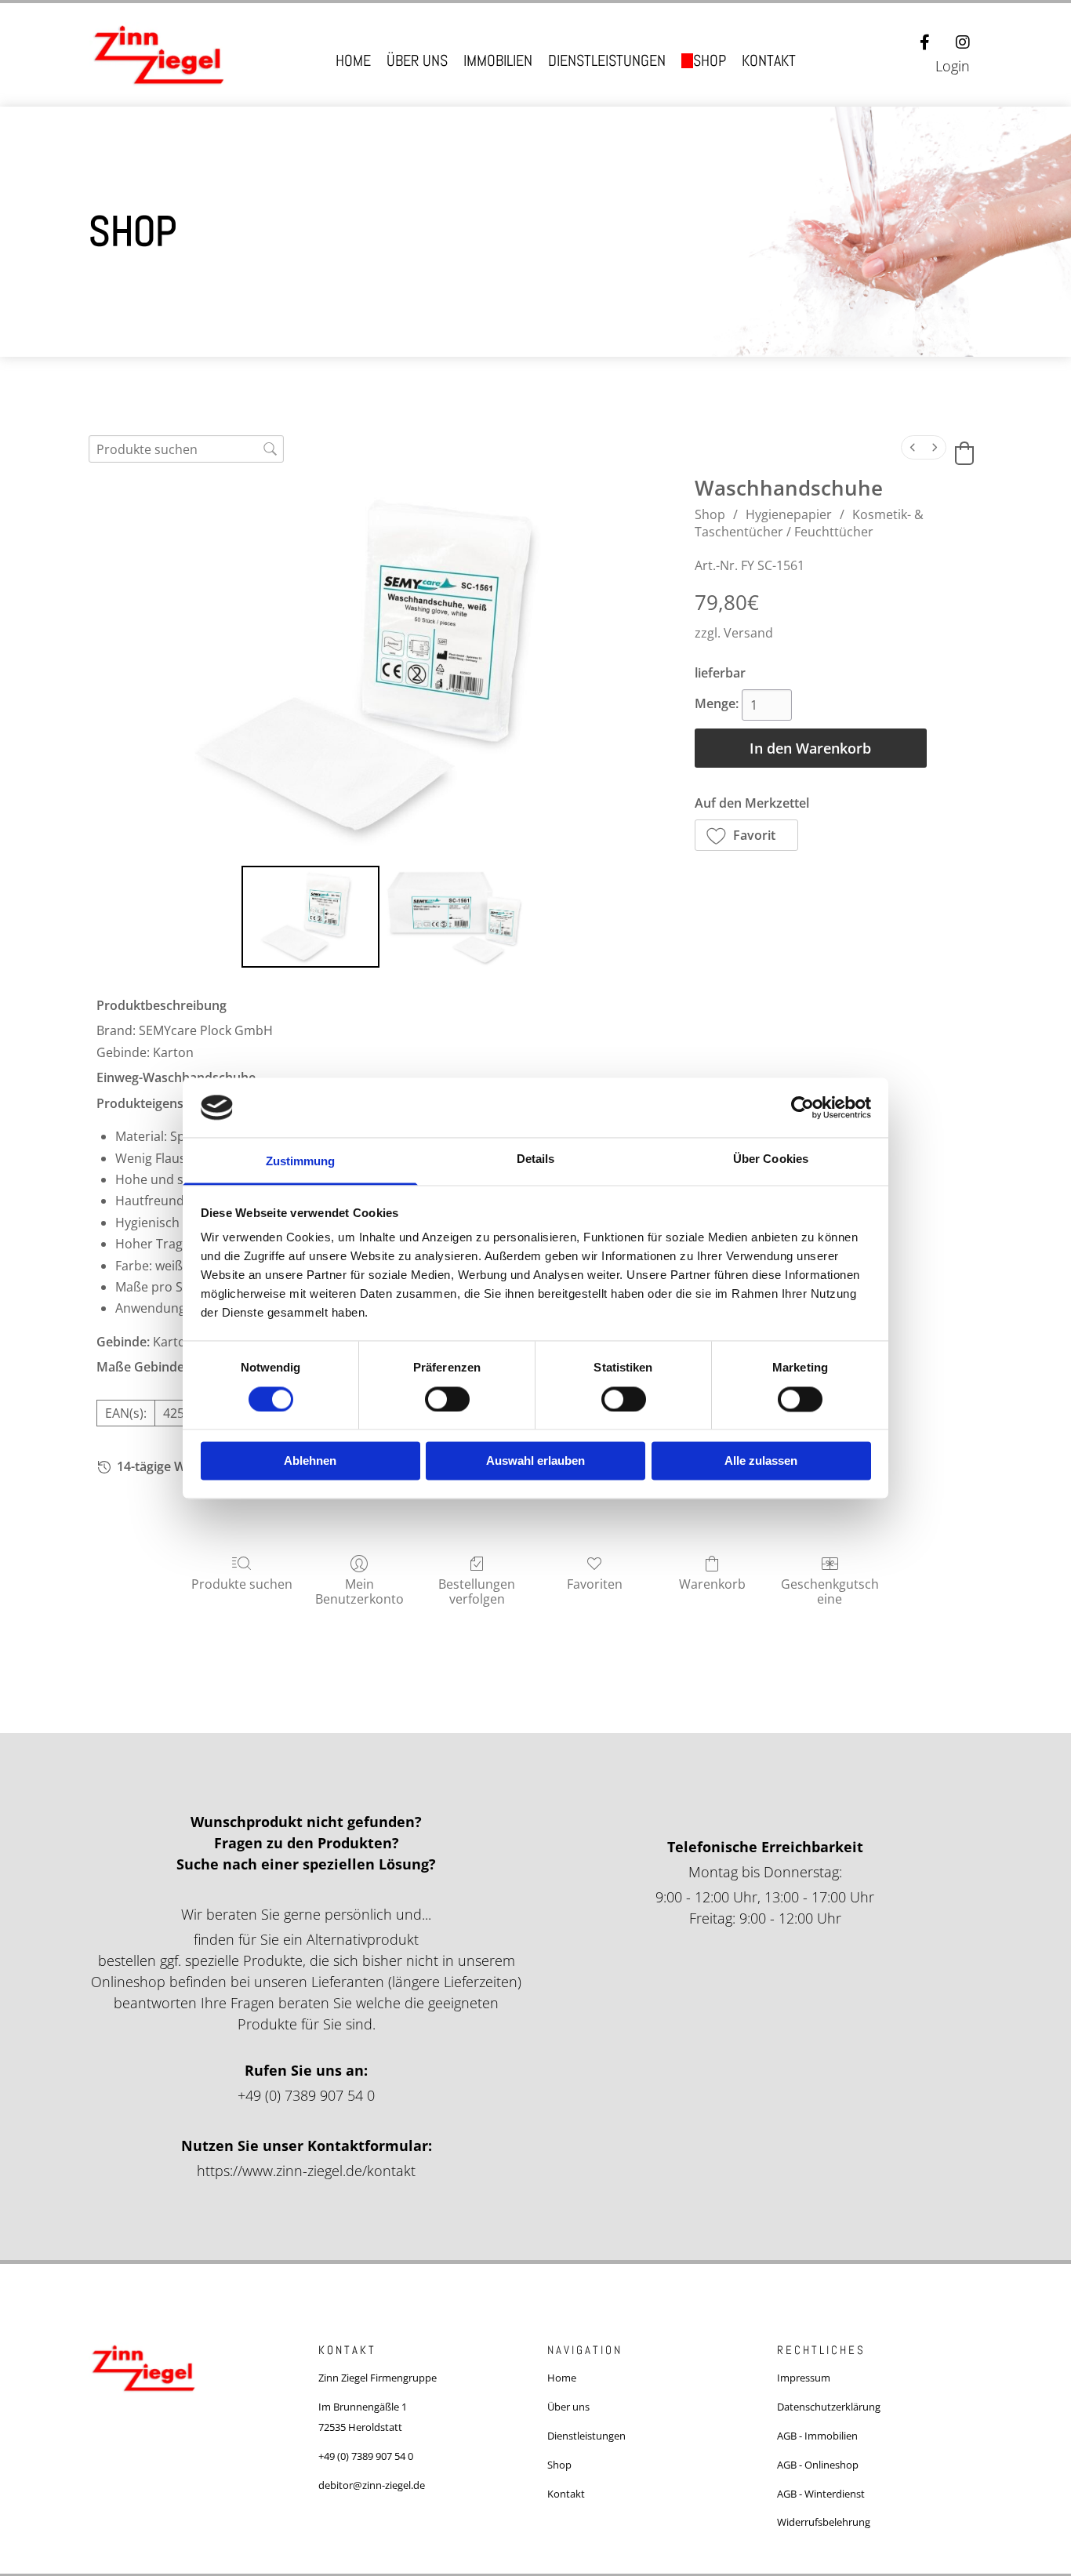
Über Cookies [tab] (771, 1159)
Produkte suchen (242, 1584)
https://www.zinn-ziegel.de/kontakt (306, 2171)
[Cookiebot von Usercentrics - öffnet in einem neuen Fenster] (802, 1107)
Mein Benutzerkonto (359, 1591)
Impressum (804, 2378)
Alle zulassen (761, 1461)
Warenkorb (712, 1584)
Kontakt (769, 61)
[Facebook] (925, 42)
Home (353, 61)
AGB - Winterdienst (821, 2494)
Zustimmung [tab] (301, 1162)
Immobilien (498, 61)
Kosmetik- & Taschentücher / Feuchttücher (809, 523)
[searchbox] (186, 449)
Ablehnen (310, 1461)
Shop (710, 61)
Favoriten (595, 1584)
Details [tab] (536, 1159)
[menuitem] (913, 447)
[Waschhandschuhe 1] (455, 917)
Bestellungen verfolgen (477, 1591)
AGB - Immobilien (817, 2436)
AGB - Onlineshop (818, 2465)
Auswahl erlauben (535, 1461)
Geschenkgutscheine (830, 1591)
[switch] (447, 1399)
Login (953, 66)
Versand (748, 633)
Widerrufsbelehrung (824, 2522)
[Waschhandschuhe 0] (311, 917)
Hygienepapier (789, 514)
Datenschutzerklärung (829, 2407)
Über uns (417, 61)
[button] (747, 835)
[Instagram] (963, 42)
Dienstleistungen (607, 61)
